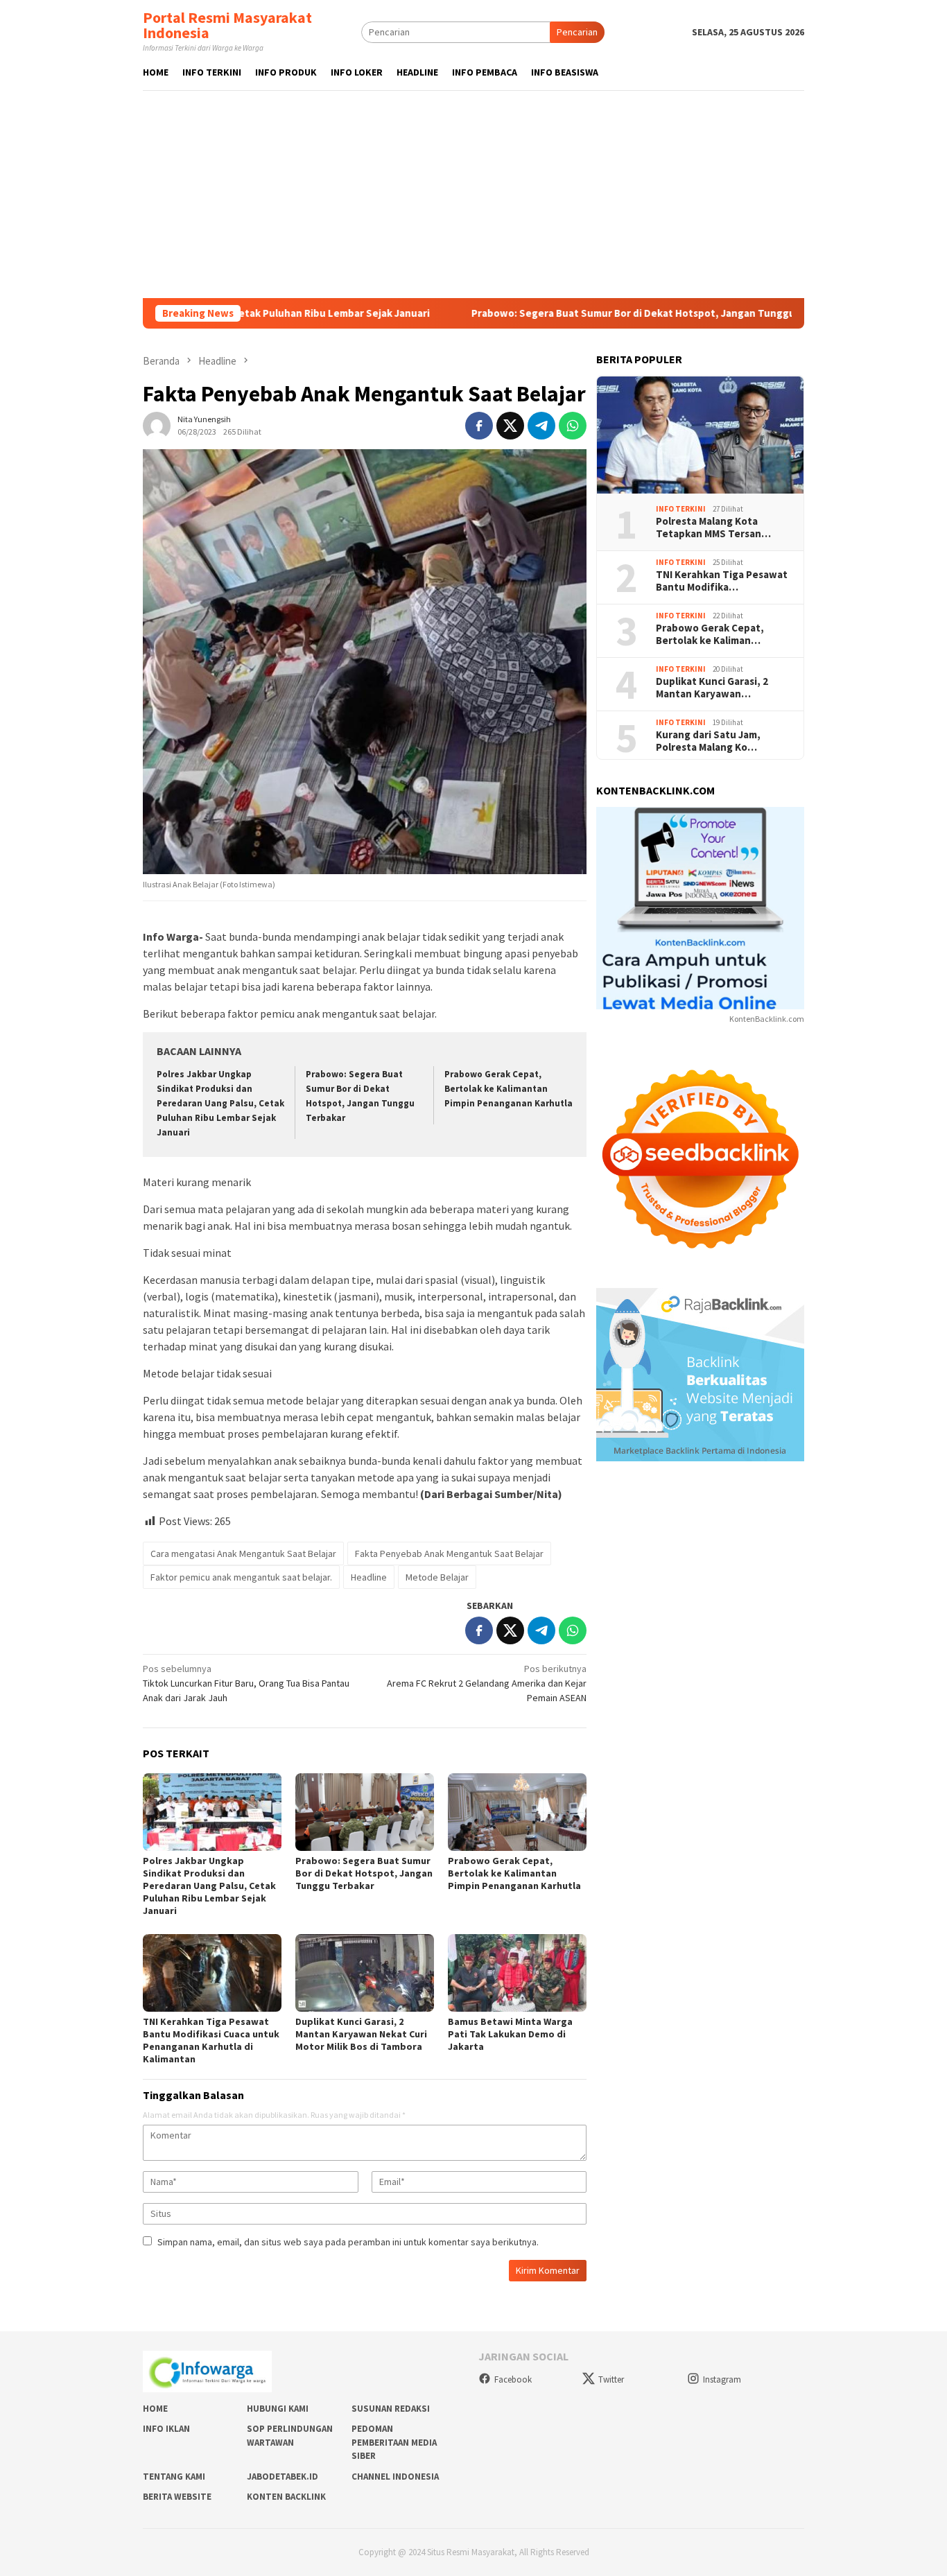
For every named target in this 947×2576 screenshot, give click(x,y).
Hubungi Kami (278, 2409)
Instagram (722, 2379)
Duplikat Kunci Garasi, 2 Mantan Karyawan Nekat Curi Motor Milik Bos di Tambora (361, 2034)
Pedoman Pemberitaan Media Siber (394, 2442)
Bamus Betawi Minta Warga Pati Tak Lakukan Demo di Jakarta (510, 2034)
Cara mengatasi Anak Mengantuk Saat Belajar (243, 1554)
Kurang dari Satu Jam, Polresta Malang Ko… (708, 741)
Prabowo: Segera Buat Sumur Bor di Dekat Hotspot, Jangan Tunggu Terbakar (556, 313)
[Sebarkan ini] (479, 426)
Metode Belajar (437, 1577)
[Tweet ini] (510, 426)
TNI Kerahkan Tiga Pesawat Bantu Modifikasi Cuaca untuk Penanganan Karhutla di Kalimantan (211, 2040)
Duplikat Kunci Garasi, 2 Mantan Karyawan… (712, 688)
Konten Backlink (286, 2497)
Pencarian (577, 32)
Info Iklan (166, 2429)
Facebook (513, 2379)
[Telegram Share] (541, 426)
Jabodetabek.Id (283, 2477)
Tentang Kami (174, 2477)
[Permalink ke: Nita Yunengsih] (157, 425)
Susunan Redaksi (391, 2409)
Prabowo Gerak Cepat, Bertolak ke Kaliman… (710, 634)
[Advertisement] (473, 194)
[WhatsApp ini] (573, 426)
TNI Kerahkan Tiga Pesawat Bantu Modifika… (722, 581)
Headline (369, 1577)
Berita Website (177, 2497)
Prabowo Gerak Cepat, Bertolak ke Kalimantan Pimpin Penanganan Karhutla (509, 1089)
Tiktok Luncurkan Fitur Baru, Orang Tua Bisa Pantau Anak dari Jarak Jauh (246, 1683)
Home (155, 2409)
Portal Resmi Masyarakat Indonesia (227, 25)
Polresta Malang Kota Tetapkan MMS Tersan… (713, 528)
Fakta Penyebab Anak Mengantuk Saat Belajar (449, 1554)
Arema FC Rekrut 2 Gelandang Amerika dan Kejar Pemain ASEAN (487, 1683)
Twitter (611, 2379)
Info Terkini (681, 509)
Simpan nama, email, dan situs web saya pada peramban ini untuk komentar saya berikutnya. (348, 2242)
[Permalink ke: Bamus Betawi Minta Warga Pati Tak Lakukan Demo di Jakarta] (517, 1973)
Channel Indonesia (395, 2477)
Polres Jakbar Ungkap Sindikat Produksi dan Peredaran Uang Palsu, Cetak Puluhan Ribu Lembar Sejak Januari (220, 1103)
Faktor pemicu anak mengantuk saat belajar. (241, 1577)
